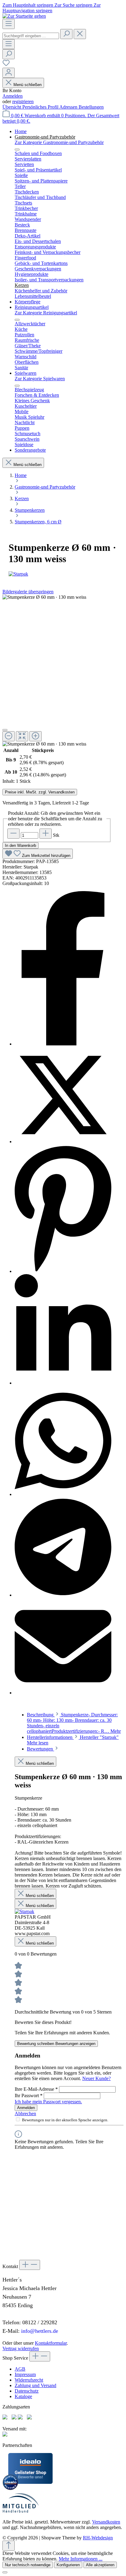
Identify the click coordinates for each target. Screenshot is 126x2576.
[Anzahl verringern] (13, 834)
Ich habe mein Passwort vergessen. (48, 2102)
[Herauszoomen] (9, 736)
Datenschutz (27, 2391)
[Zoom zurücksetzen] (22, 736)
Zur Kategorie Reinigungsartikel (46, 313)
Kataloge (23, 2396)
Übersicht (12, 107)
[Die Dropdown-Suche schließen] (80, 34)
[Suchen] (66, 34)
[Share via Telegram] (63, 1595)
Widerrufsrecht (29, 2380)
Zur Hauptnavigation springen (52, 8)
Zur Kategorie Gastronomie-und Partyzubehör (59, 142)
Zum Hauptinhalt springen (28, 5)
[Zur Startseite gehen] (24, 16)
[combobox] (31, 36)
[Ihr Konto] (9, 73)
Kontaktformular (51, 2343)
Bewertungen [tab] (41, 1749)
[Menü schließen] (17, 150)
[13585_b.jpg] (44, 597)
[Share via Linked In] (63, 1383)
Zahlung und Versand (35, 2385)
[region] (57, 671)
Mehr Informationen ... (81, 2559)
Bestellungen (91, 107)
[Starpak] (63, 574)
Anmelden (13, 96)
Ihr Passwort (29, 2095)
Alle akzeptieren (100, 2565)
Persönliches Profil (41, 107)
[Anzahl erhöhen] (46, 834)
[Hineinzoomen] (35, 736)
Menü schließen (28, 85)
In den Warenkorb (20, 845)
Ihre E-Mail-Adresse (36, 2089)
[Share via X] (63, 1142)
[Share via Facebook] (63, 1044)
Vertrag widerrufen (21, 2348)
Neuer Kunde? (96, 2078)
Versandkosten (106, 2522)
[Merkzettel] (6, 65)
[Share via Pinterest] (63, 1271)
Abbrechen (25, 2114)
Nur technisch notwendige (28, 2565)
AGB (20, 2369)
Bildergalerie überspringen (28, 592)
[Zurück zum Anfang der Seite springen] (9, 2546)
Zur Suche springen (74, 5)
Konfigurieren (68, 2565)
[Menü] (9, 24)
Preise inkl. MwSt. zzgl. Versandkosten (40, 792)
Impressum (25, 2374)
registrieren (23, 101)
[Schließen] (5, 730)
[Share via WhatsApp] (63, 1494)
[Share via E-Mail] (63, 1693)
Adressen (69, 107)
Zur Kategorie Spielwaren (40, 379)
